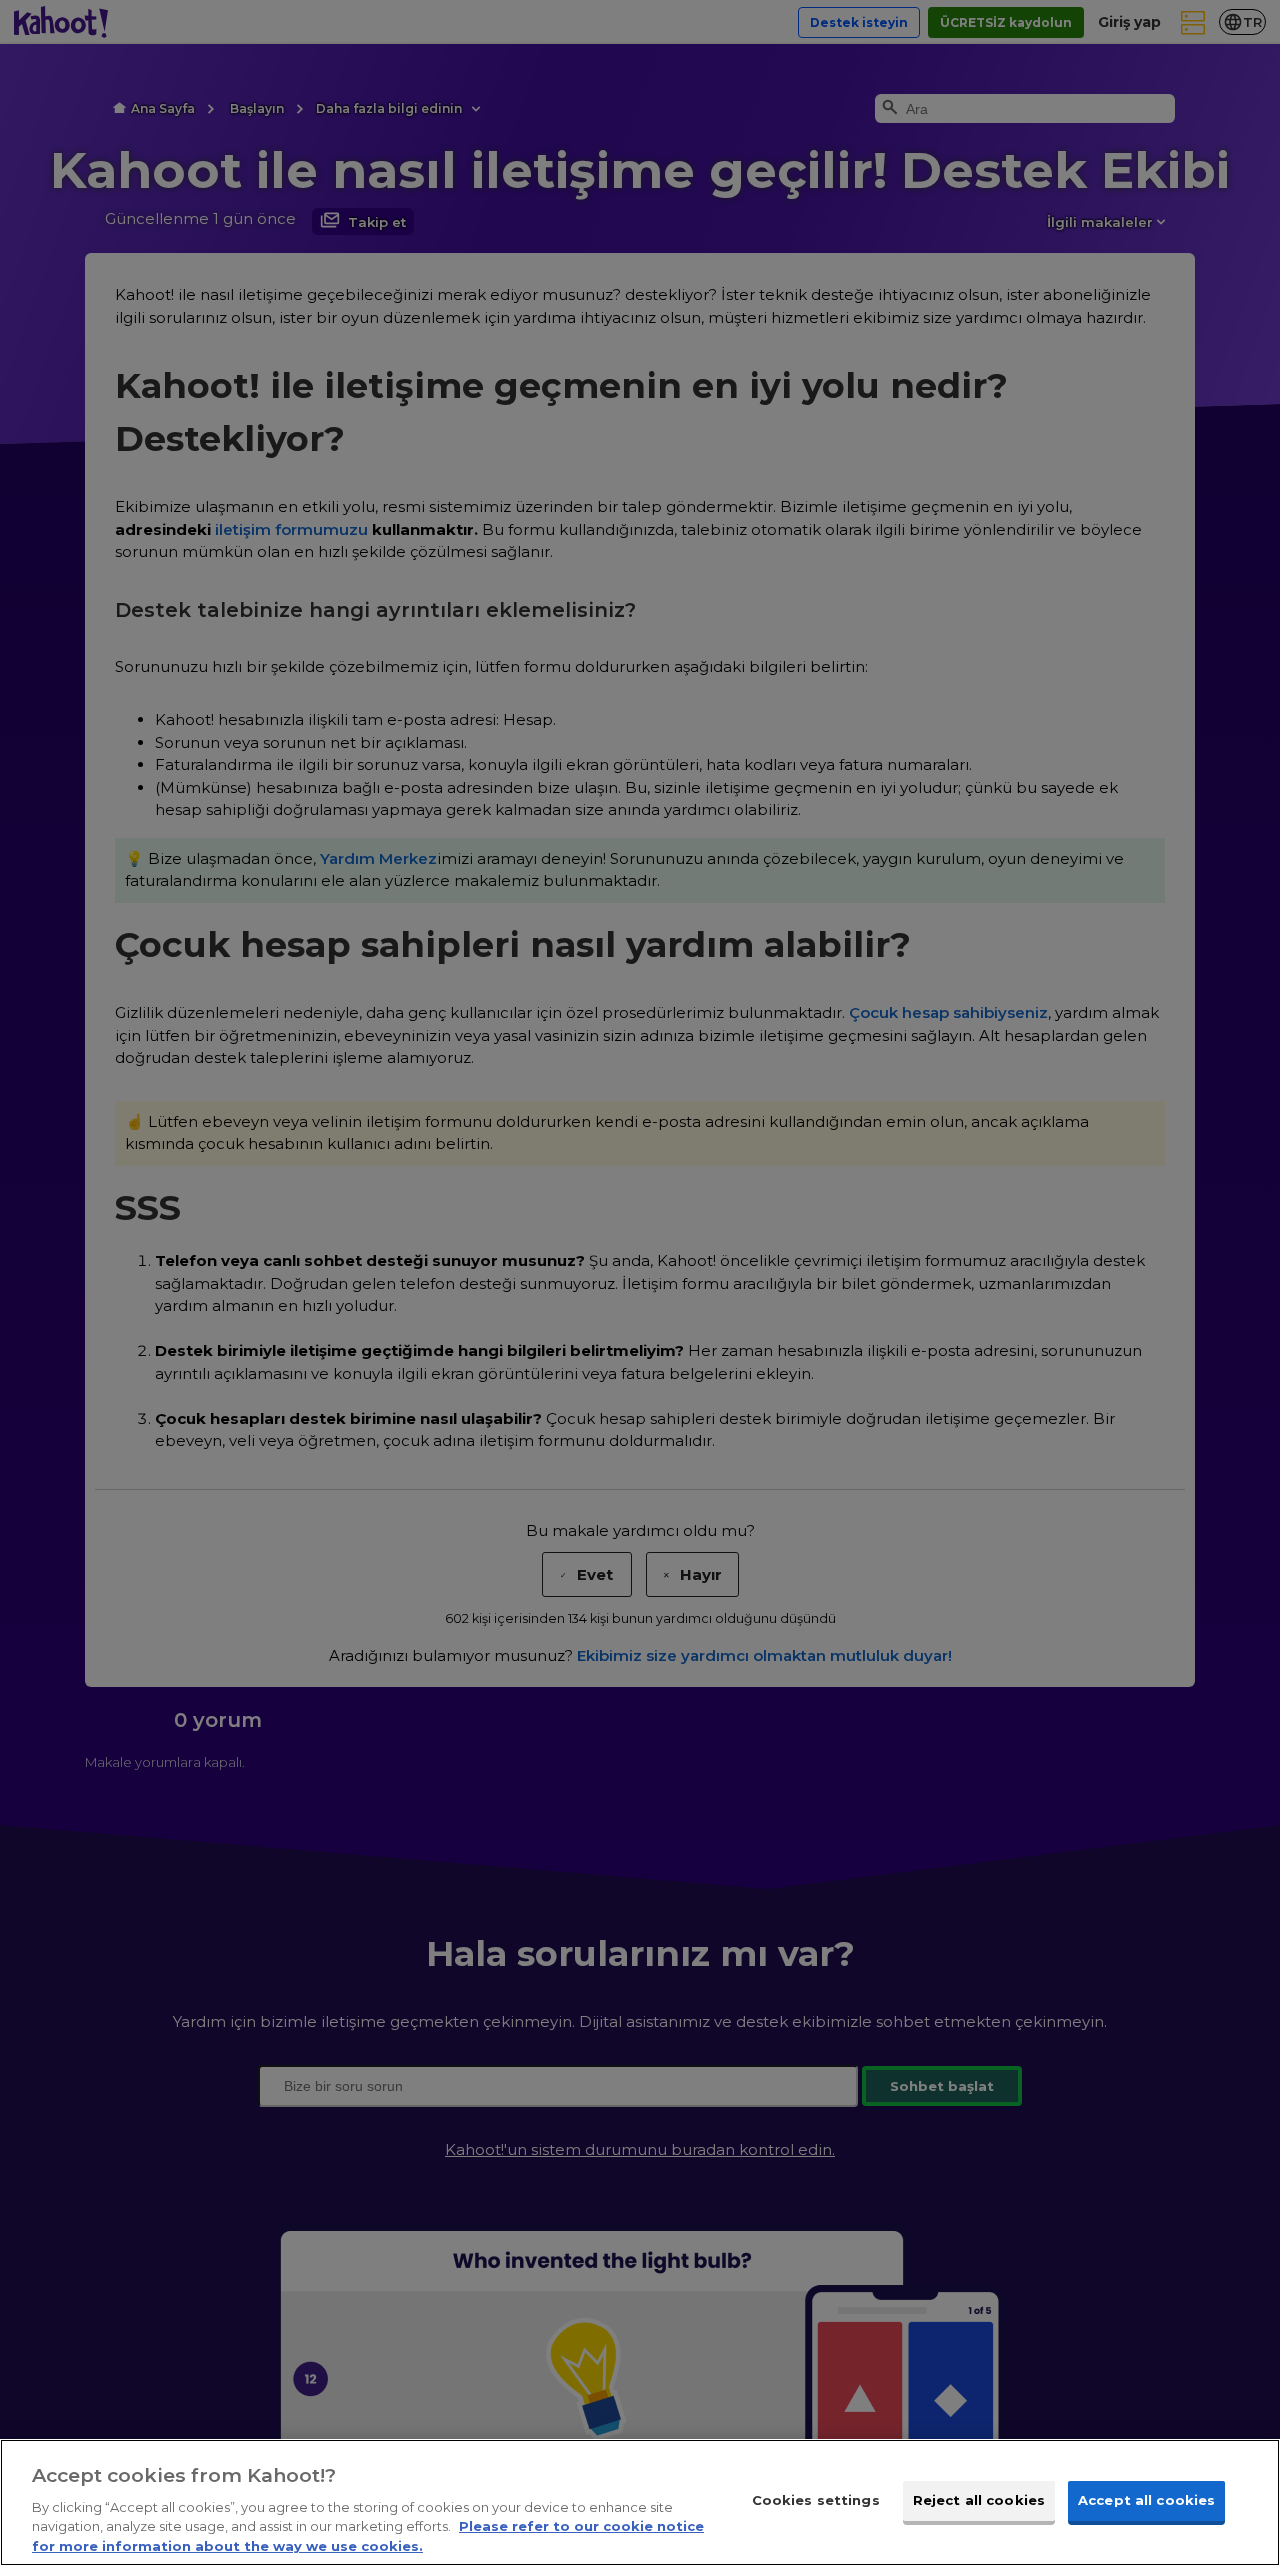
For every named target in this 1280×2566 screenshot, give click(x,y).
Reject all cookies (979, 2500)
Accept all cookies (1146, 2500)
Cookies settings (816, 2500)
